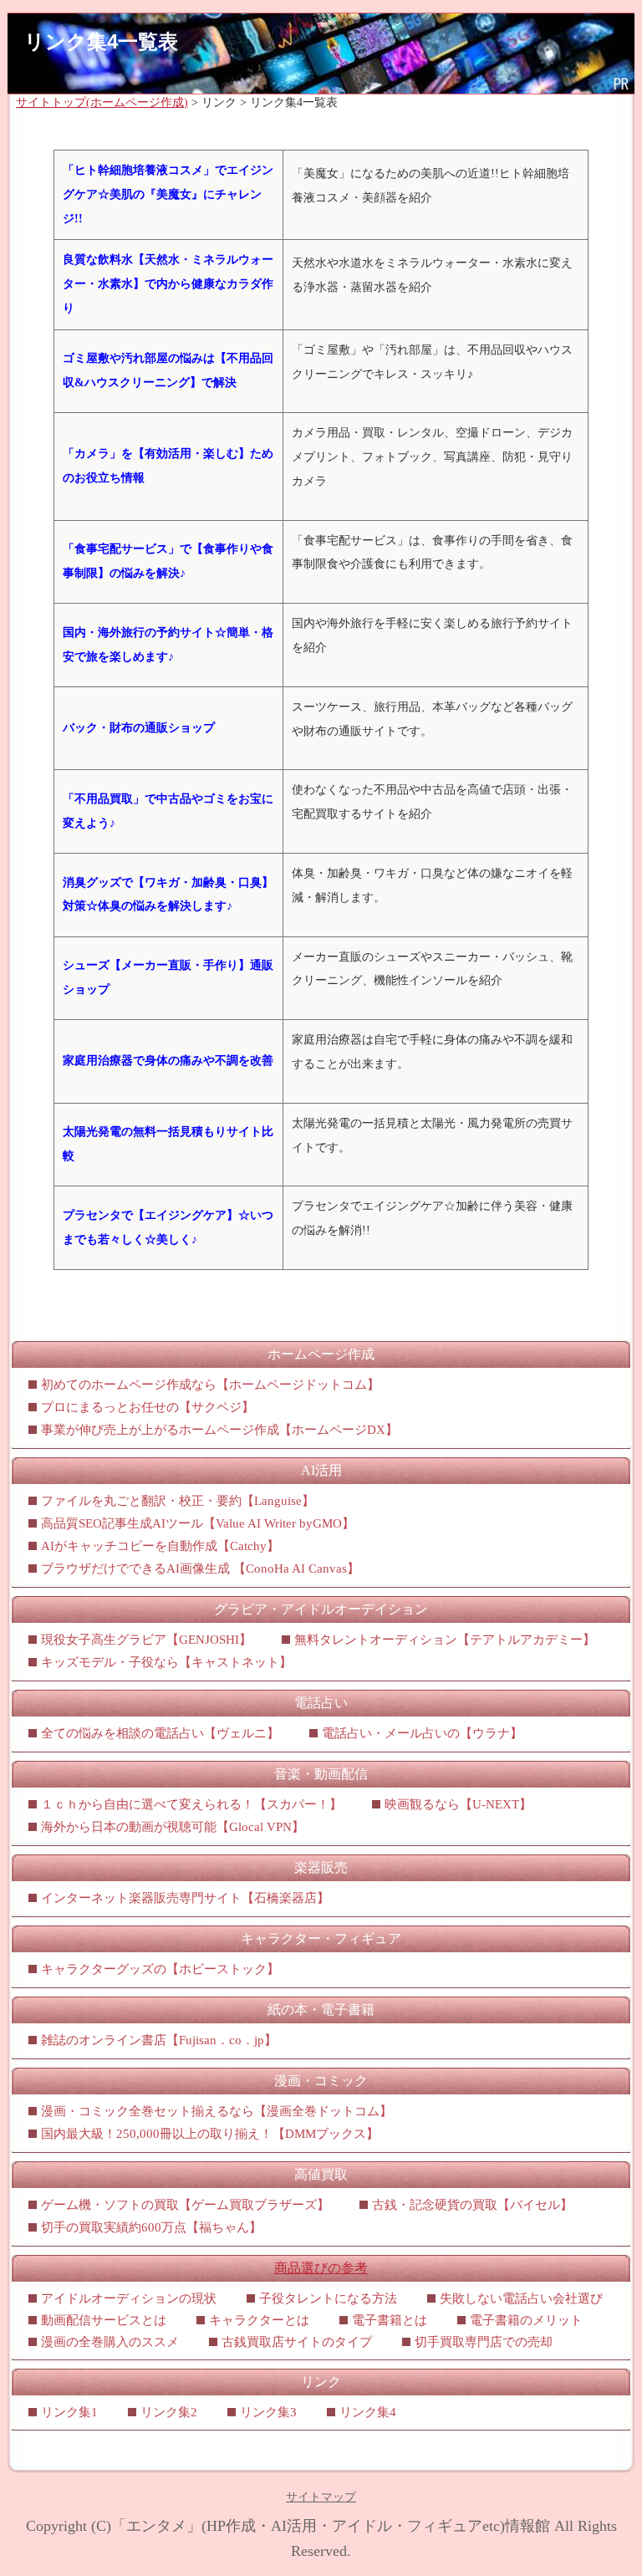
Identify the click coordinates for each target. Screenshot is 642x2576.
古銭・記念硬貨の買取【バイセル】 (472, 2205)
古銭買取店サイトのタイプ (297, 2342)
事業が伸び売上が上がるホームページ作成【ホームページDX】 (219, 1430)
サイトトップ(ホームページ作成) (102, 102)
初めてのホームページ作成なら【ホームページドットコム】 (210, 1385)
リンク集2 (169, 2412)
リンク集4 (368, 2412)
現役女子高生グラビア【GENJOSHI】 (146, 1640)
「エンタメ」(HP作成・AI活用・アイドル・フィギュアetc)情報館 (331, 2526)
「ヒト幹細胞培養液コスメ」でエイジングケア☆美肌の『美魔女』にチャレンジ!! (168, 194)
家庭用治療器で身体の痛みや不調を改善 (168, 1061)
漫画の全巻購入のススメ (110, 2342)
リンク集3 (268, 2412)
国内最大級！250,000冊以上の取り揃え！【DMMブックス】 (210, 2134)
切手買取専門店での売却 (484, 2342)
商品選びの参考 (321, 2268)
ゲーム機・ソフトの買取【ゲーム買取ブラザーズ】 (185, 2205)
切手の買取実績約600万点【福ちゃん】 (151, 2227)
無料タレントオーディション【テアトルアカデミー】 (445, 1640)
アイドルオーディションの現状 (129, 2298)
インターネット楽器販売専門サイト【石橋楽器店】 (185, 1898)
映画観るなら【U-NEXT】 (458, 1804)
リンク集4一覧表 (101, 41)
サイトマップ (321, 2497)
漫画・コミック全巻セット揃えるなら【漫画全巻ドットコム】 (217, 2111)
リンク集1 (69, 2412)
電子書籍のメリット (526, 2320)
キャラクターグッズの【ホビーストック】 (160, 1969)
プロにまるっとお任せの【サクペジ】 (148, 1407)
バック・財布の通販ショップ (139, 728)
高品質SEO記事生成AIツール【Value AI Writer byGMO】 (198, 1523)
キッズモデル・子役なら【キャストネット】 (166, 1662)
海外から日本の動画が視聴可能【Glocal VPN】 (173, 1827)
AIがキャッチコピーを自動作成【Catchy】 (160, 1546)
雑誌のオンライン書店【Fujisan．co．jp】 (159, 2040)
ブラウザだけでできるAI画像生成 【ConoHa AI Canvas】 (200, 1569)
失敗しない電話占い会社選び (521, 2298)
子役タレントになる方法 (328, 2298)
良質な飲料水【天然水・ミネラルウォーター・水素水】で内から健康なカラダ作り (168, 284)
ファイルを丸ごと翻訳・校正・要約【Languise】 (178, 1501)
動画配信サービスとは (104, 2320)
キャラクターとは (259, 2320)
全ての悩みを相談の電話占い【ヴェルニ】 (160, 1733)
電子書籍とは (390, 2320)
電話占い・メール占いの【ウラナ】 (422, 1733)
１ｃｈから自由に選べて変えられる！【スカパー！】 (191, 1804)
